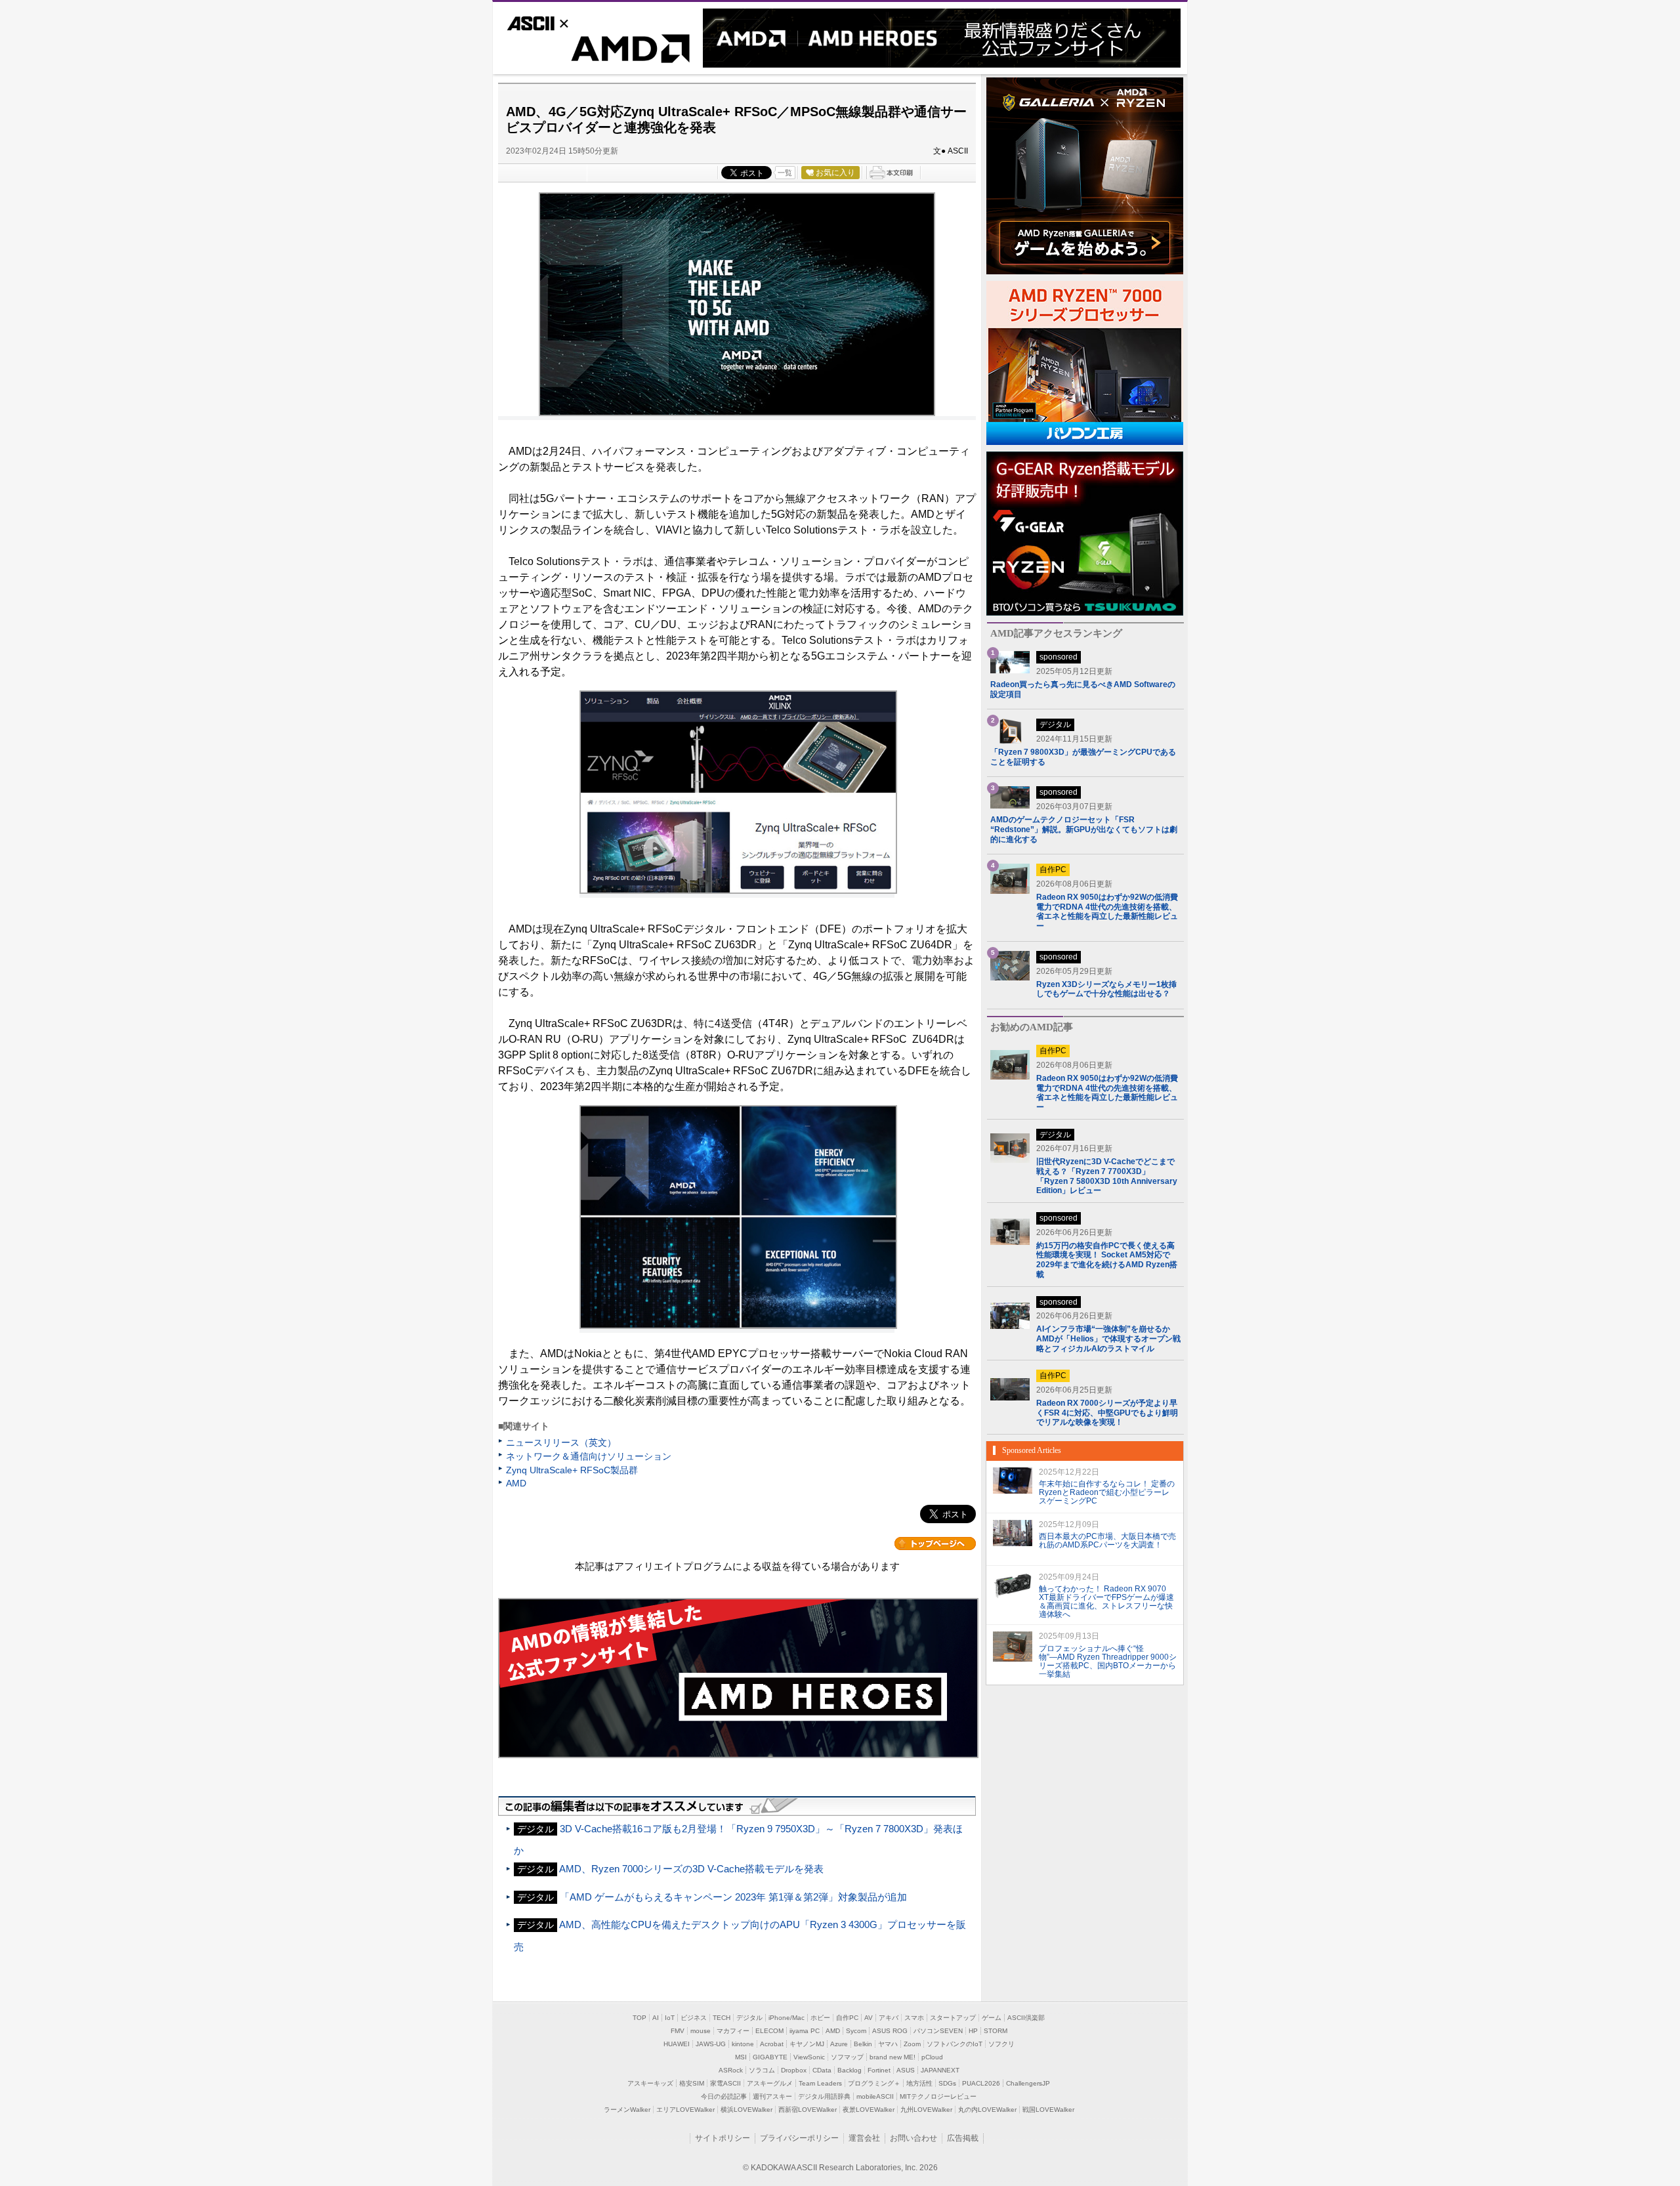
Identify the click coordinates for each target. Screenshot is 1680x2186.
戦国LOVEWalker (1048, 2110)
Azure (839, 2044)
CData (822, 2070)
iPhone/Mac (787, 2018)
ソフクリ (1001, 2044)
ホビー (820, 2018)
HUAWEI (677, 2044)
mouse (701, 2031)
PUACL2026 (981, 2083)
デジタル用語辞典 (824, 2096)
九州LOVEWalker (926, 2110)
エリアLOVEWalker (685, 2110)
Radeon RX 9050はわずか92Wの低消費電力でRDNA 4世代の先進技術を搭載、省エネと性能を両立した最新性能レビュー (1107, 912)
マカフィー (733, 2031)
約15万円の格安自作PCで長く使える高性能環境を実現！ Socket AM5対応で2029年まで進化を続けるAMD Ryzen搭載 (1107, 1260)
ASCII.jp (558, 22)
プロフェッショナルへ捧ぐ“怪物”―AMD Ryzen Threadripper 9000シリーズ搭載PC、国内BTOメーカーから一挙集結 (1108, 1661)
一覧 (785, 173)
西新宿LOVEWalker (808, 2110)
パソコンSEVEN (938, 2031)
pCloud (932, 2057)
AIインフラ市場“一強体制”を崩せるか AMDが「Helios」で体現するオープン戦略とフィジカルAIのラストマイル (1108, 1338)
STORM (996, 2031)
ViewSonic (809, 2057)
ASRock (731, 2070)
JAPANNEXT (940, 2070)
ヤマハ (888, 2044)
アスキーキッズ (650, 2083)
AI (656, 2018)
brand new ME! (892, 2057)
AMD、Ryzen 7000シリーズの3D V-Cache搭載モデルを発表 (691, 1869)
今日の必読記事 (724, 2096)
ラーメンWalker (627, 2110)
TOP (640, 2018)
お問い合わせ (913, 2138)
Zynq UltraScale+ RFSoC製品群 (572, 1470)
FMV (678, 2031)
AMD (598, 51)
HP (973, 2031)
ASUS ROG (890, 2031)
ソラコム (762, 2070)
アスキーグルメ (770, 2083)
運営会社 (864, 2138)
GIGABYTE (770, 2057)
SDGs (947, 2083)
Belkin (863, 2044)
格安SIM (692, 2083)
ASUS (906, 2070)
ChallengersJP (1028, 2083)
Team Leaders (820, 2083)
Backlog (850, 2070)
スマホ (914, 2018)
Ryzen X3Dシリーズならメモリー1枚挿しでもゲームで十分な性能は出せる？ (1106, 989)
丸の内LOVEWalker (987, 2110)
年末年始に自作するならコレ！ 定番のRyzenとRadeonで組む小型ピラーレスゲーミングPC (1107, 1492)
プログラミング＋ (874, 2083)
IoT (670, 2018)
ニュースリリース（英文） (561, 1442)
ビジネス (694, 2018)
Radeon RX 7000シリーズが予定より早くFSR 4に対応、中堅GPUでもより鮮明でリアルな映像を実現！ (1107, 1413)
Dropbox (794, 2070)
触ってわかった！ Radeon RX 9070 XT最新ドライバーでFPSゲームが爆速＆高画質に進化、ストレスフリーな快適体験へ (1106, 1601)
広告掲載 (963, 2138)
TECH (722, 2018)
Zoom (912, 2044)
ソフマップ (847, 2057)
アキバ (889, 2018)
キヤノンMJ (807, 2044)
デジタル (749, 2018)
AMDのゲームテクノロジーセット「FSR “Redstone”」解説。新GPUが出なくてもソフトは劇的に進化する (1084, 830)
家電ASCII (725, 2083)
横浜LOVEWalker (746, 2110)
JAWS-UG (711, 2044)
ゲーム (992, 2018)
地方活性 (919, 2083)
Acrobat (772, 2044)
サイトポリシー (723, 2138)
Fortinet (879, 2070)
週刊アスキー (772, 2096)
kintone (743, 2044)
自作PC (847, 2018)
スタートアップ (953, 2018)
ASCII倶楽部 (1026, 2018)
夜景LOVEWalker (869, 2110)
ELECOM (769, 2031)
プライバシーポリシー (799, 2138)
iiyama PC (805, 2031)
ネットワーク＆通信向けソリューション (589, 1456)
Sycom (856, 2031)
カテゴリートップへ (935, 1544)
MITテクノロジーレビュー (938, 2096)
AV (869, 2018)
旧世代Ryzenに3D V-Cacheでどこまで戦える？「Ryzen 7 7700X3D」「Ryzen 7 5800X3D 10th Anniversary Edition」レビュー (1107, 1176)
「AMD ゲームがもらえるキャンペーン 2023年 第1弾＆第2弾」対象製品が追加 (733, 1897)
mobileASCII (875, 2096)
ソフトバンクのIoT (955, 2044)
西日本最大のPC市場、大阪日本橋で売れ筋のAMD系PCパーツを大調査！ (1107, 1541)
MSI (741, 2057)
